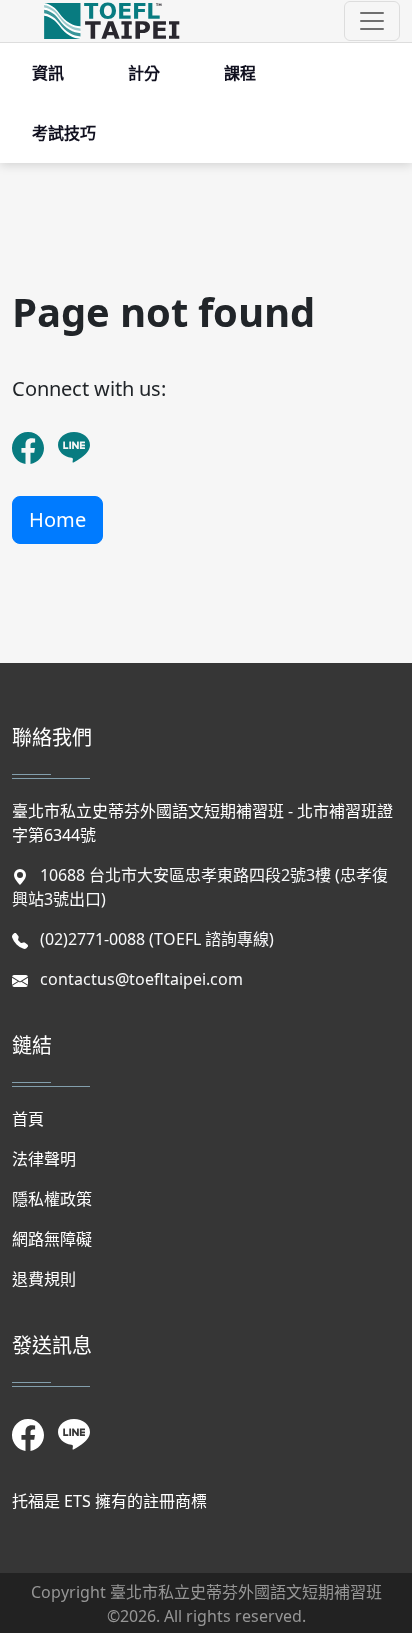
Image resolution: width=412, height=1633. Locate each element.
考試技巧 (64, 133)
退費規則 (44, 1279)
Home (57, 519)
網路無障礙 (52, 1239)
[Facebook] (27, 435)
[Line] (73, 435)
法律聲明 (44, 1159)
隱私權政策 (52, 1199)
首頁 (28, 1119)
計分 (144, 73)
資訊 (48, 73)
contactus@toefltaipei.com (141, 979)
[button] (372, 21)
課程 (240, 73)
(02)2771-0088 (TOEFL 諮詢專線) (157, 939)
